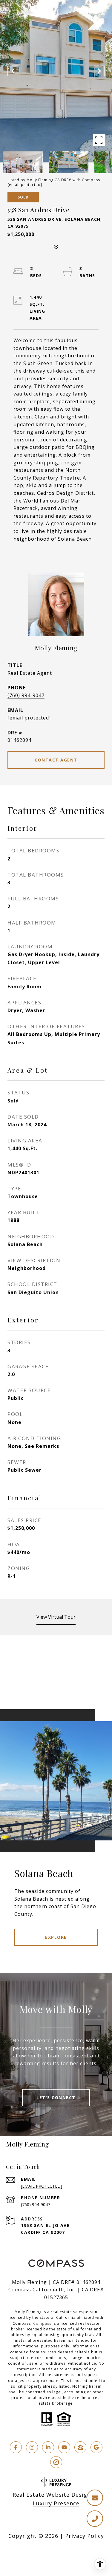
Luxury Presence (56, 2503)
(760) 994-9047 (26, 695)
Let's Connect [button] (56, 2097)
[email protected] (25, 185)
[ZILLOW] (80, 2447)
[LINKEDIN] (48, 2447)
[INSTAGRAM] (32, 2447)
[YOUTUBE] (64, 2447)
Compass (42, 2323)
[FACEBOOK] (16, 2447)
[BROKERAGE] (56, 2462)
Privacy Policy (85, 2536)
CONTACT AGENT (56, 760)
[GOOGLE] (96, 2447)
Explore (56, 1937)
